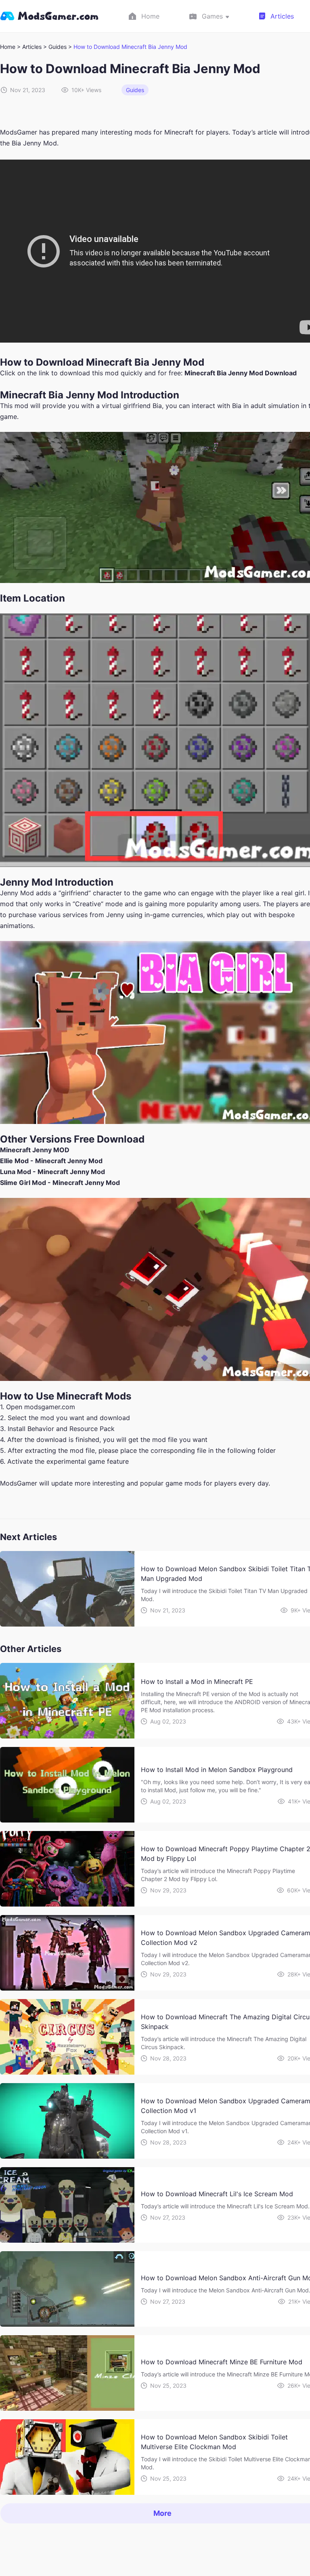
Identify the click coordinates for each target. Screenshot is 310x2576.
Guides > (61, 47)
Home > (10, 47)
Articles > (35, 47)
